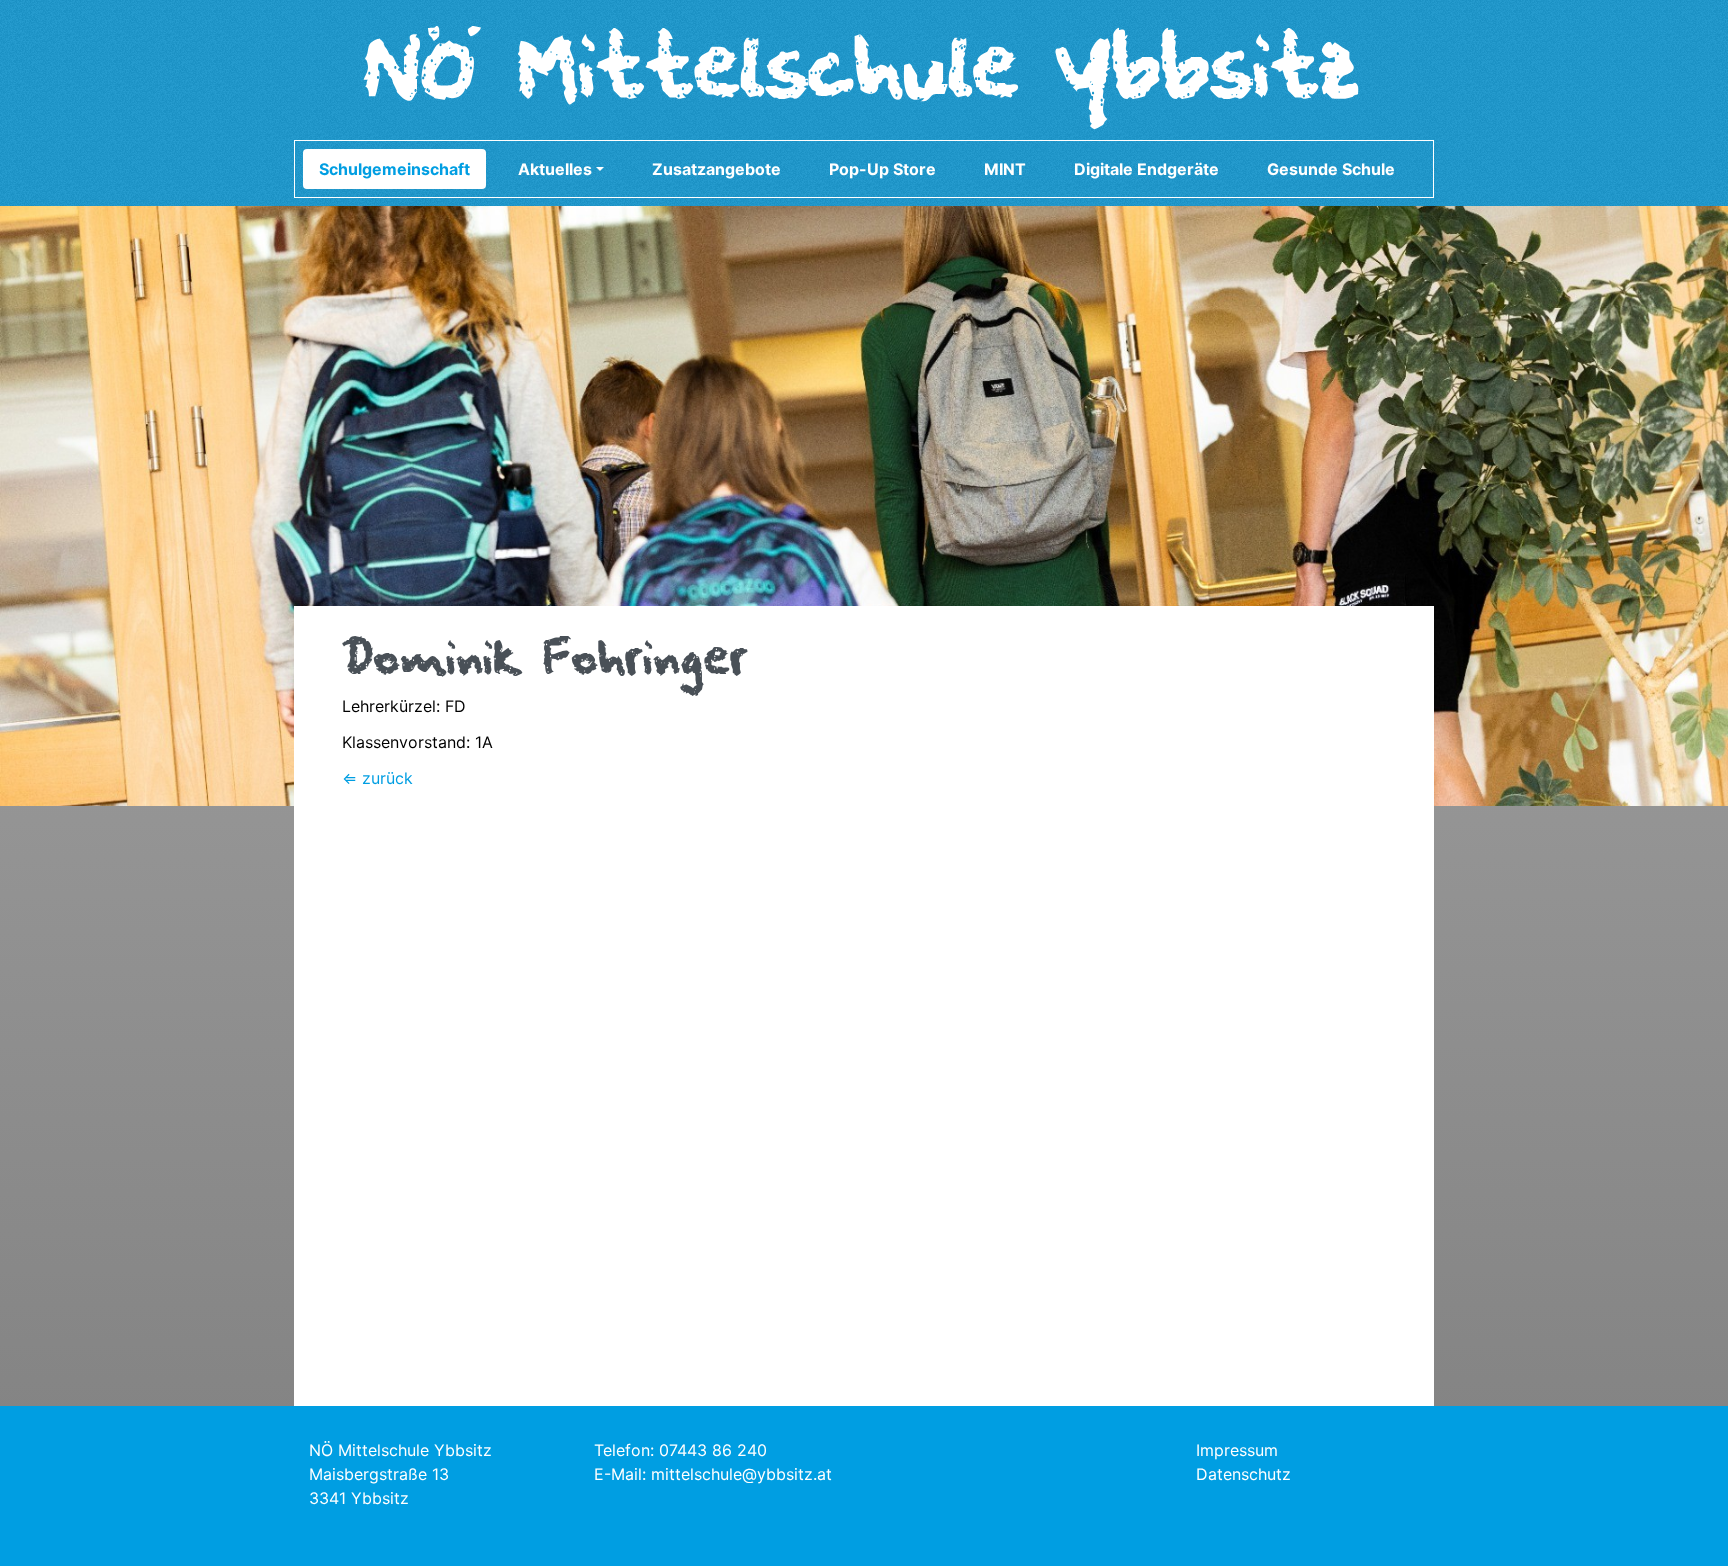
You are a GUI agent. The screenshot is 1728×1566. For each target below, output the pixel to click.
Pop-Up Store (882, 169)
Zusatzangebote (716, 169)
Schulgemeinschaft (394, 169)
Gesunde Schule (1331, 169)
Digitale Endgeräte (1146, 169)
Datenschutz (1243, 1474)
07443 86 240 (713, 1450)
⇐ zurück (377, 778)
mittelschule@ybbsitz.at (741, 1474)
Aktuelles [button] (555, 169)
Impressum (1237, 1450)
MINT (1005, 169)
